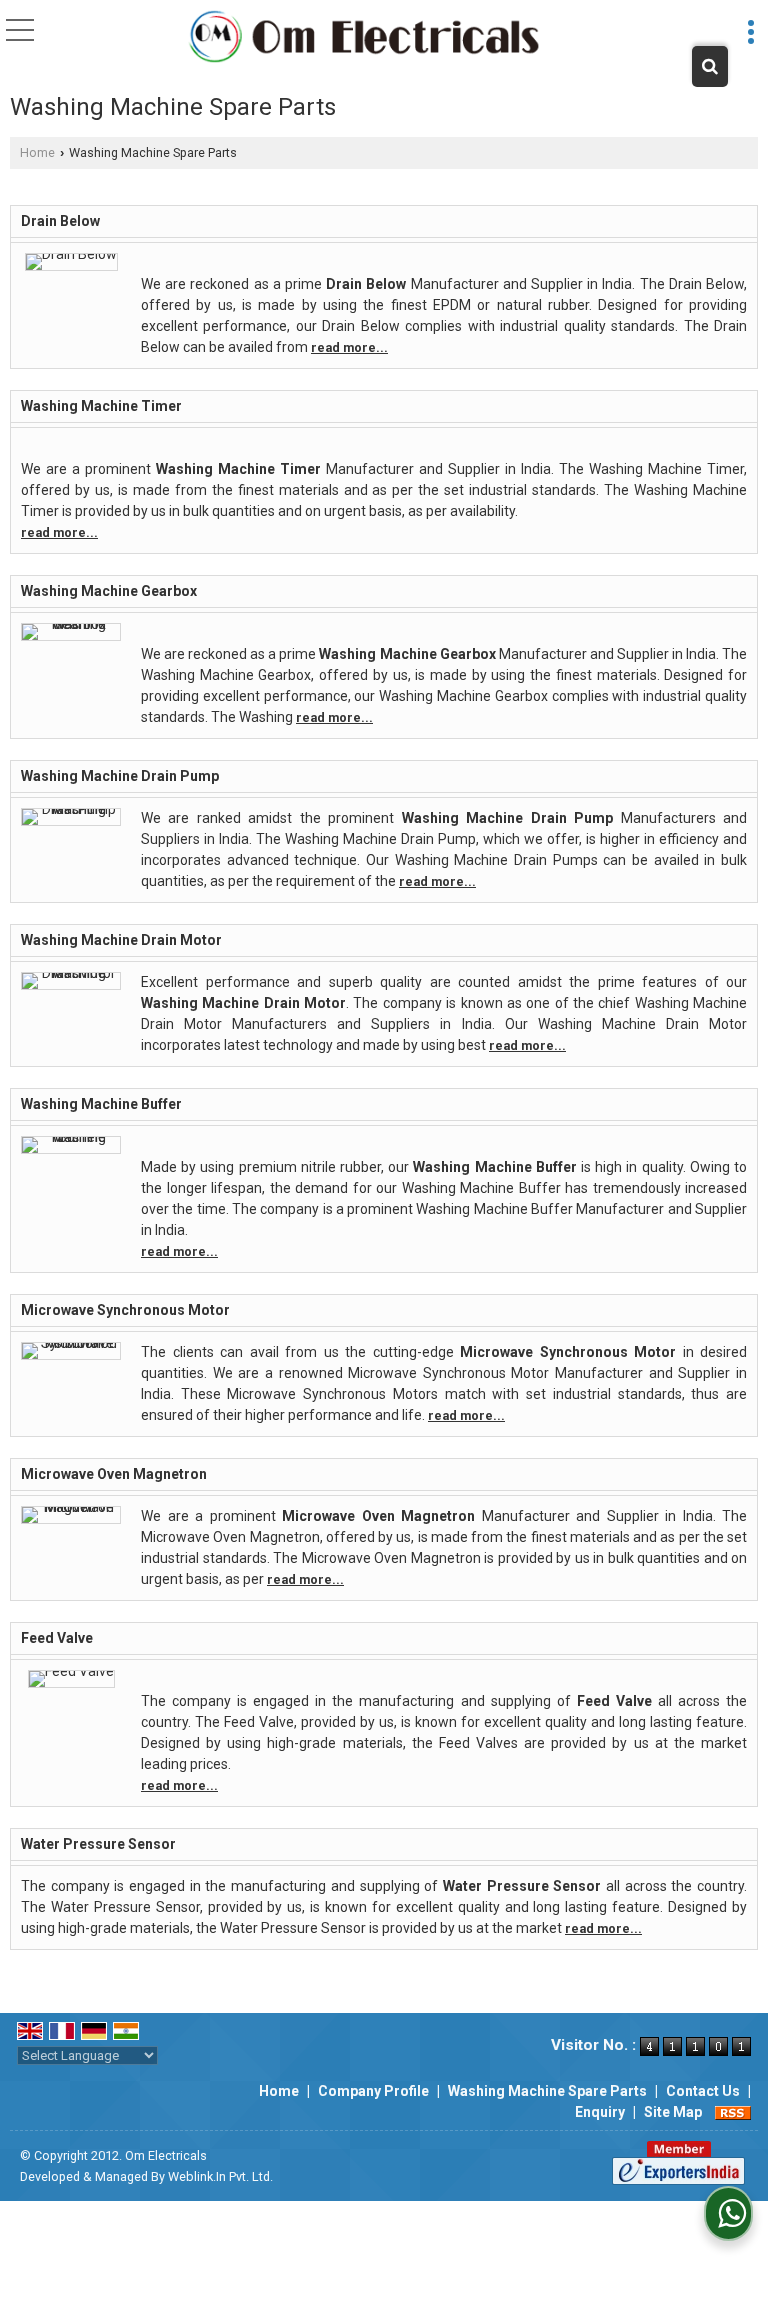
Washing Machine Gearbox (109, 591)
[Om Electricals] (364, 38)
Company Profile (373, 2091)
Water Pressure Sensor (98, 1844)
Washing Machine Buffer (101, 1104)
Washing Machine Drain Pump (120, 776)
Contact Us (703, 2091)
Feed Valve (57, 1638)
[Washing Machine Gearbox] (71, 624)
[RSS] (733, 2112)
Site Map (673, 2112)
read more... (349, 347)
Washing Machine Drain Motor (121, 940)
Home (37, 152)
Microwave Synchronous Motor (125, 1310)
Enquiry (600, 2112)
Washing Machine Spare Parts (547, 2091)
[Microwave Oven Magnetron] (71, 1507)
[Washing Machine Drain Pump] (71, 809)
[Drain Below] (71, 254)
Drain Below (60, 221)
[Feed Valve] (71, 1671)
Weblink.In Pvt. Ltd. (220, 2176)
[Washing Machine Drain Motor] (71, 973)
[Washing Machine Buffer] (71, 1137)
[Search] (710, 66)
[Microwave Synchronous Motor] (71, 1343)
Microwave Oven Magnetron (114, 1474)
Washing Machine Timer (101, 406)
